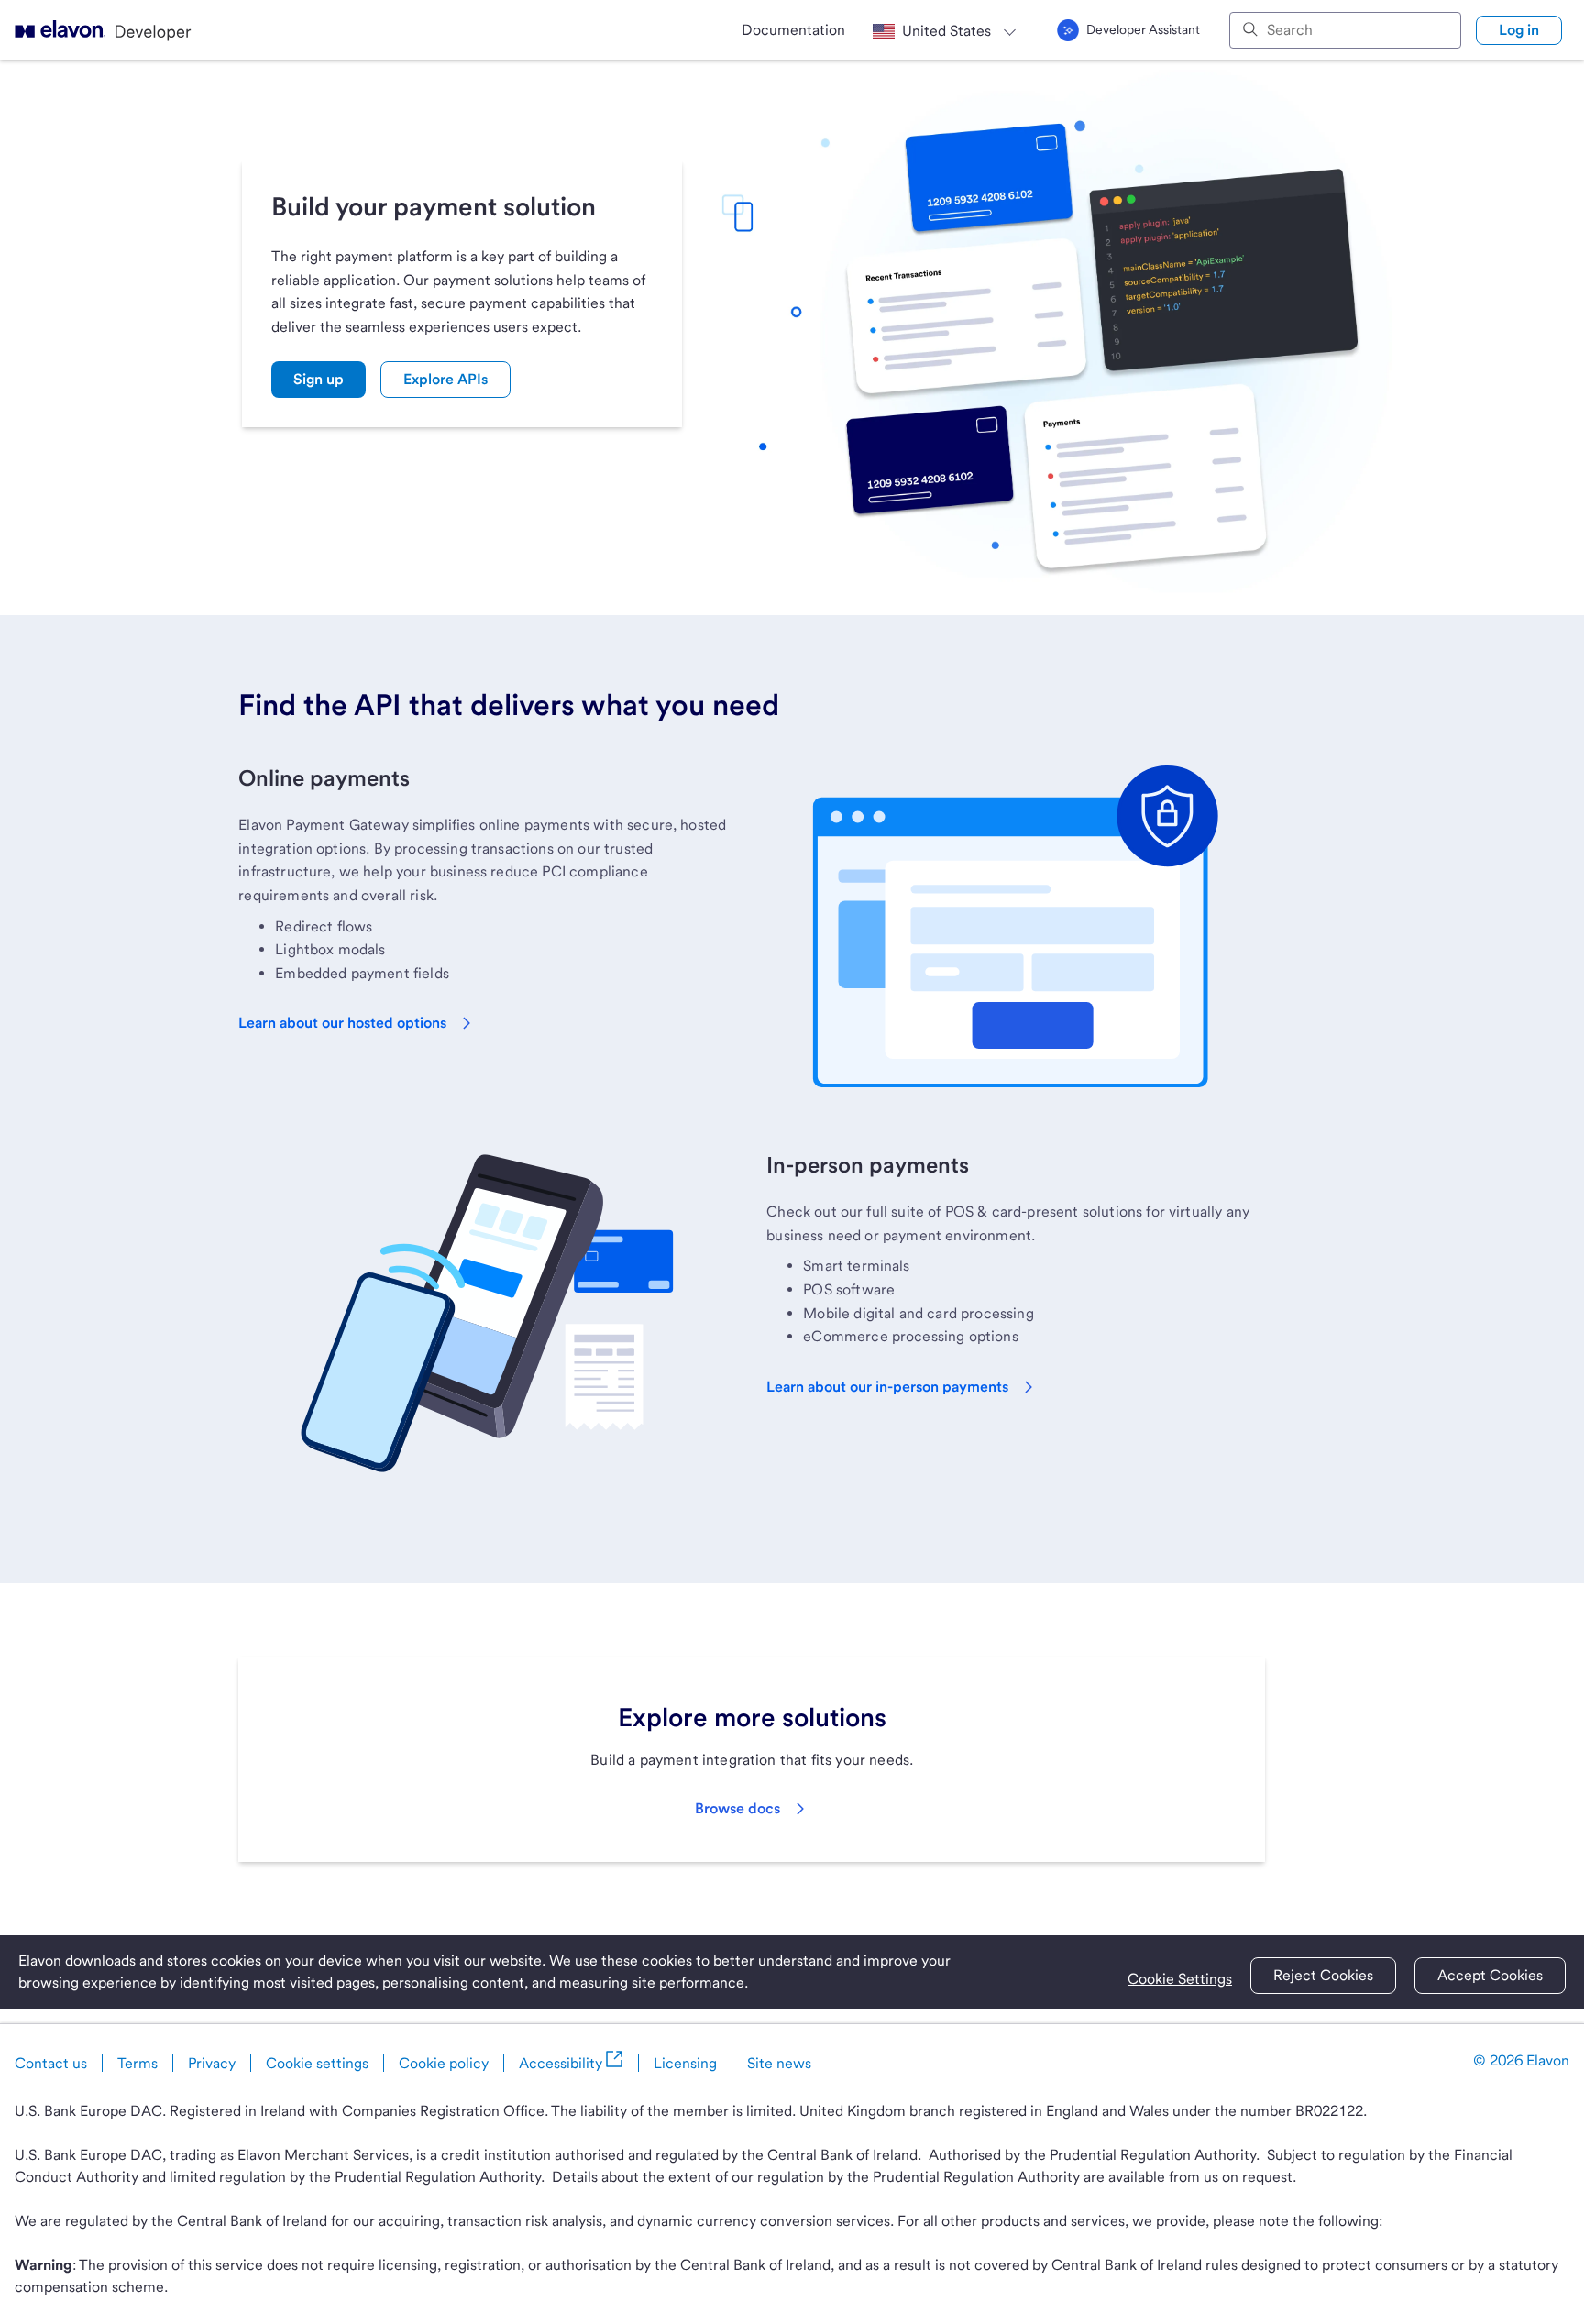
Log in (1519, 30)
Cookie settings (317, 2063)
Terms (137, 2063)
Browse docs (737, 1808)
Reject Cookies (1323, 1975)
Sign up (319, 379)
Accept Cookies (1490, 1975)
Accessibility (561, 2063)
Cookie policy (444, 2063)
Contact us (51, 2063)
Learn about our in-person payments (887, 1387)
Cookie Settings (1180, 1979)
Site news (779, 2063)
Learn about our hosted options (342, 1023)
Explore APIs (445, 379)
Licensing (685, 2063)
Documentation (793, 30)
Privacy (212, 2063)
